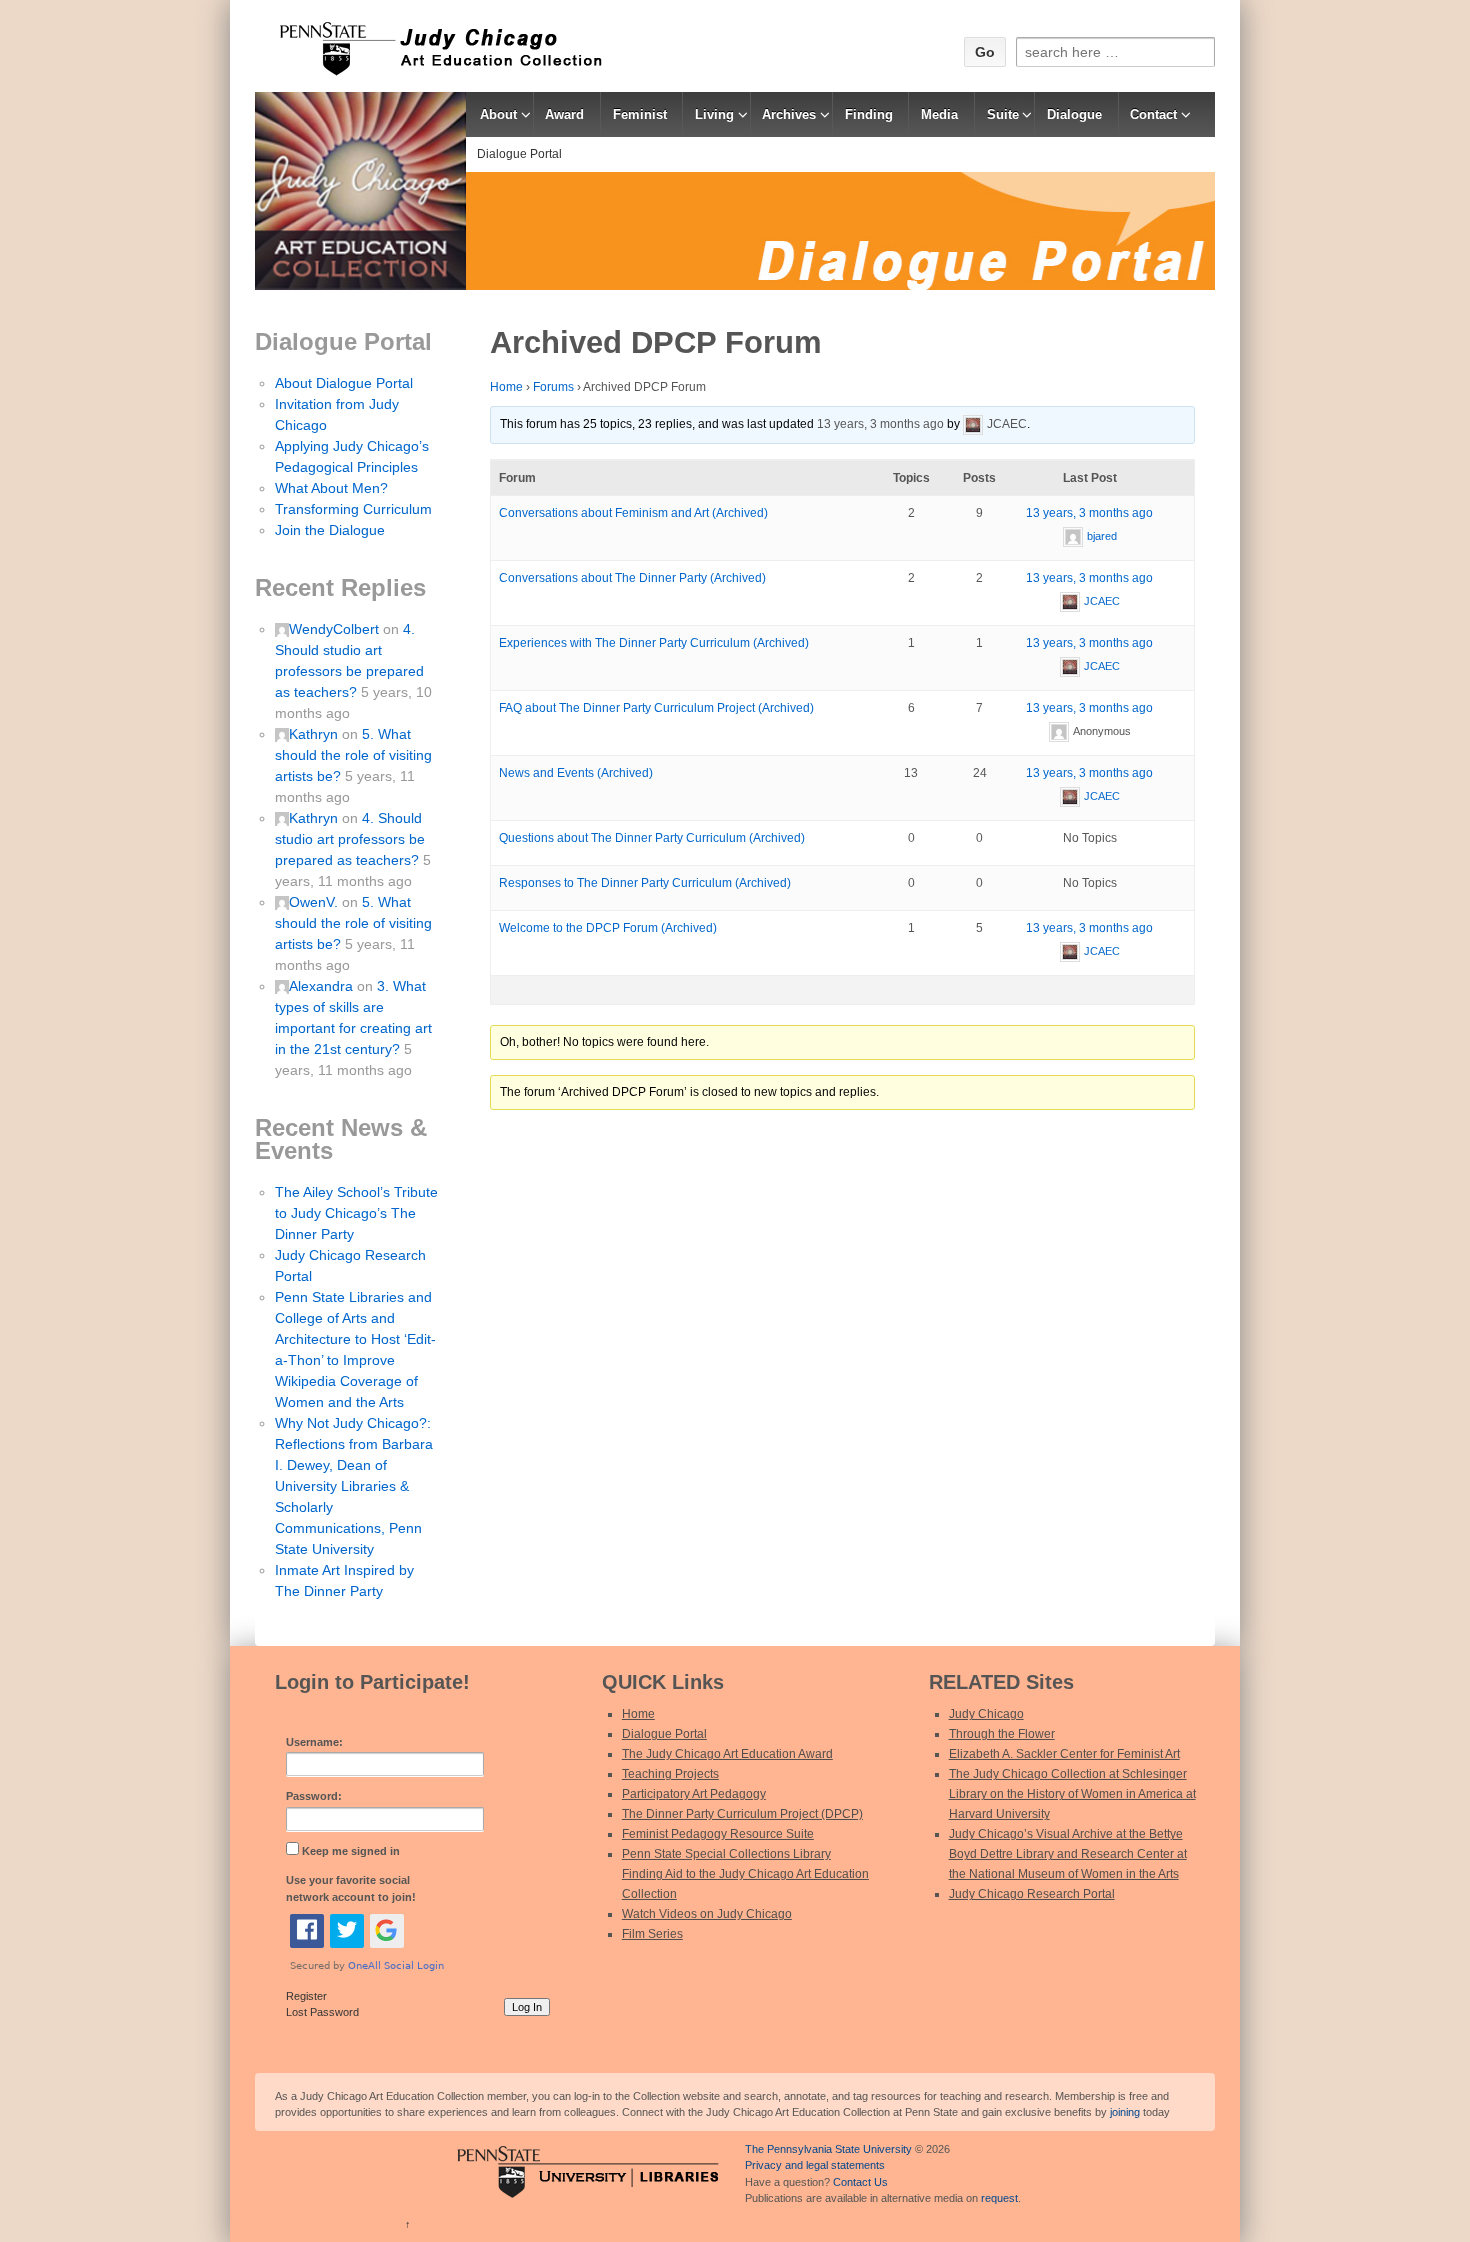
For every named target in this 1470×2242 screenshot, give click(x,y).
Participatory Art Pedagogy (694, 1794)
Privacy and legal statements (815, 2165)
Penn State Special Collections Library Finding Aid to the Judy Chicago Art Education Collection (745, 1874)
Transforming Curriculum (353, 509)
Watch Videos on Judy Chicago (707, 1914)
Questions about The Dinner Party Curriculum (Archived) (652, 838)
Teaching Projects (670, 1774)
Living (714, 114)
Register (306, 1996)
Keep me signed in (351, 1851)
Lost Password (322, 2012)
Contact (1153, 114)
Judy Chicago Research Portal (1032, 1894)
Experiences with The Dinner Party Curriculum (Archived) (654, 643)
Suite (1003, 114)
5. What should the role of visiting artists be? (353, 755)
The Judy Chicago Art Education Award (727, 1754)
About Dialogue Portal (344, 383)
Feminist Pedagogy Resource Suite (718, 1834)
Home (506, 387)
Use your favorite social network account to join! (351, 1888)
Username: (314, 1742)
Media (939, 114)
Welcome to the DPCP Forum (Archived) (608, 928)
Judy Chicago (986, 1714)
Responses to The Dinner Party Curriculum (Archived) (645, 883)
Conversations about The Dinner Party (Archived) (632, 578)
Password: (314, 1796)
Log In (527, 2007)
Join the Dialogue (330, 530)
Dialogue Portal (519, 154)
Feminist (640, 114)
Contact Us (860, 2182)
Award (564, 114)
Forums (553, 387)
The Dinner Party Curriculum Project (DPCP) (742, 1814)
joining (1125, 2112)
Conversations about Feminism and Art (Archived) (633, 513)
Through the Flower (1002, 1734)
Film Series (652, 1934)
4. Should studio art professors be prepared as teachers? (350, 839)
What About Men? (331, 488)
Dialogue (1074, 114)
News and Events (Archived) (576, 773)
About (498, 114)
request (999, 2198)
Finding (869, 114)
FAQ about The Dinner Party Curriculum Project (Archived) (656, 708)
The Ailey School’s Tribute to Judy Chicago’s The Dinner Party (356, 1213)
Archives (789, 114)
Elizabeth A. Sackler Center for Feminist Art (1064, 1754)
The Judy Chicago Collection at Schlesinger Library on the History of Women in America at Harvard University (1072, 1794)
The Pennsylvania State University (828, 2149)
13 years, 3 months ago (880, 424)
